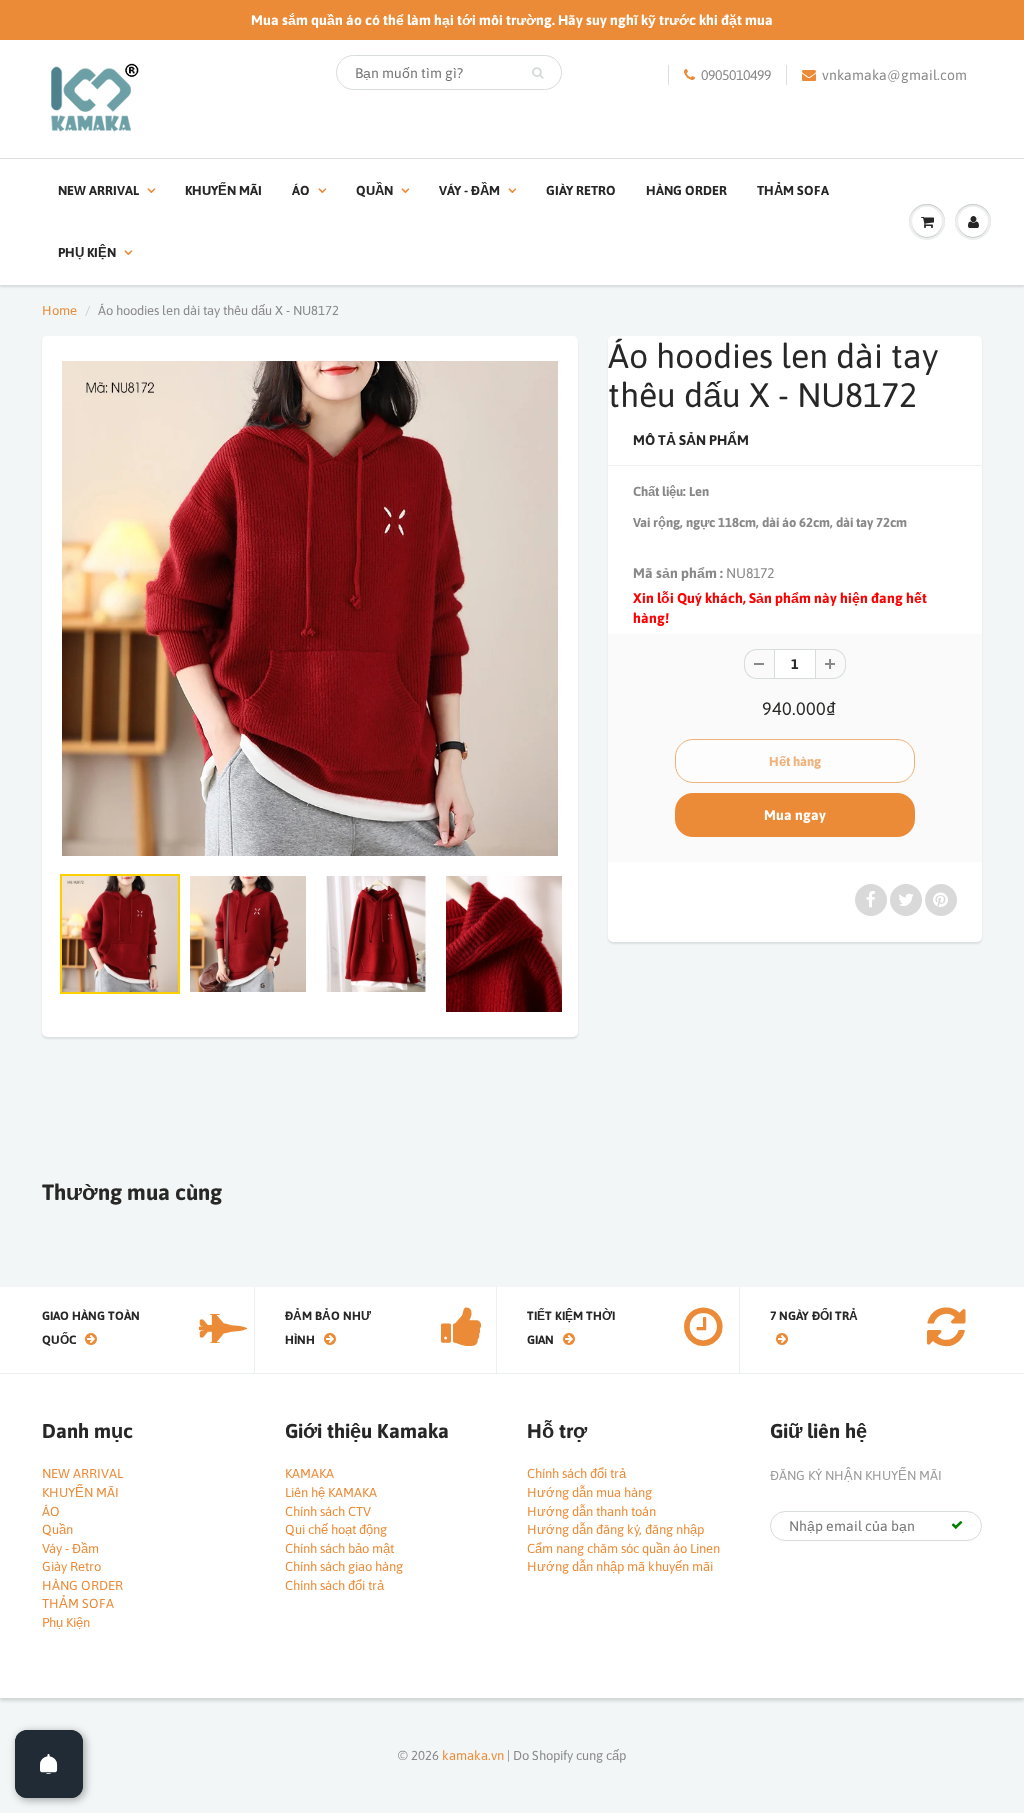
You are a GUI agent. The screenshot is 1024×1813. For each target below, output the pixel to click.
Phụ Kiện (87, 252)
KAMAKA (309, 1473)
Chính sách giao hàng (344, 1566)
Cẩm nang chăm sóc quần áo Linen (623, 1548)
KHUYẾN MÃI (223, 190)
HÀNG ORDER (686, 190)
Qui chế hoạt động (336, 1529)
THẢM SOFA (793, 190)
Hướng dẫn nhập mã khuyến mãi (620, 1566)
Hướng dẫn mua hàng (589, 1492)
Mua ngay (795, 815)
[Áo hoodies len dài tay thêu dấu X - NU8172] (310, 609)
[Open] (49, 1764)
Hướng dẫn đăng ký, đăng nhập (615, 1529)
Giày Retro (581, 190)
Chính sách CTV (328, 1511)
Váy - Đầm (469, 190)
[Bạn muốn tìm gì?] (537, 73)
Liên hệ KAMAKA (331, 1492)
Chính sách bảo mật (339, 1548)
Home (59, 310)
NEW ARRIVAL (98, 190)
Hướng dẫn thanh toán (591, 1511)
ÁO (301, 190)
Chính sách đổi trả (334, 1585)
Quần (374, 190)
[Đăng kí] (957, 1525)
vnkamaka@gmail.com (894, 75)
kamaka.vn (473, 1755)
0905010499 (736, 75)
